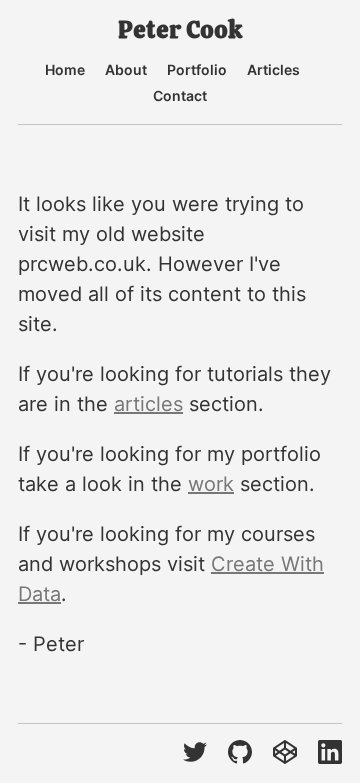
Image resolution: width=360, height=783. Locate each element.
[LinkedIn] (330, 753)
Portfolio (197, 70)
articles (148, 404)
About (126, 70)
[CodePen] (285, 753)
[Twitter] (195, 753)
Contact (180, 96)
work (211, 484)
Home (65, 70)
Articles (273, 70)
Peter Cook (180, 30)
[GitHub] (240, 753)
